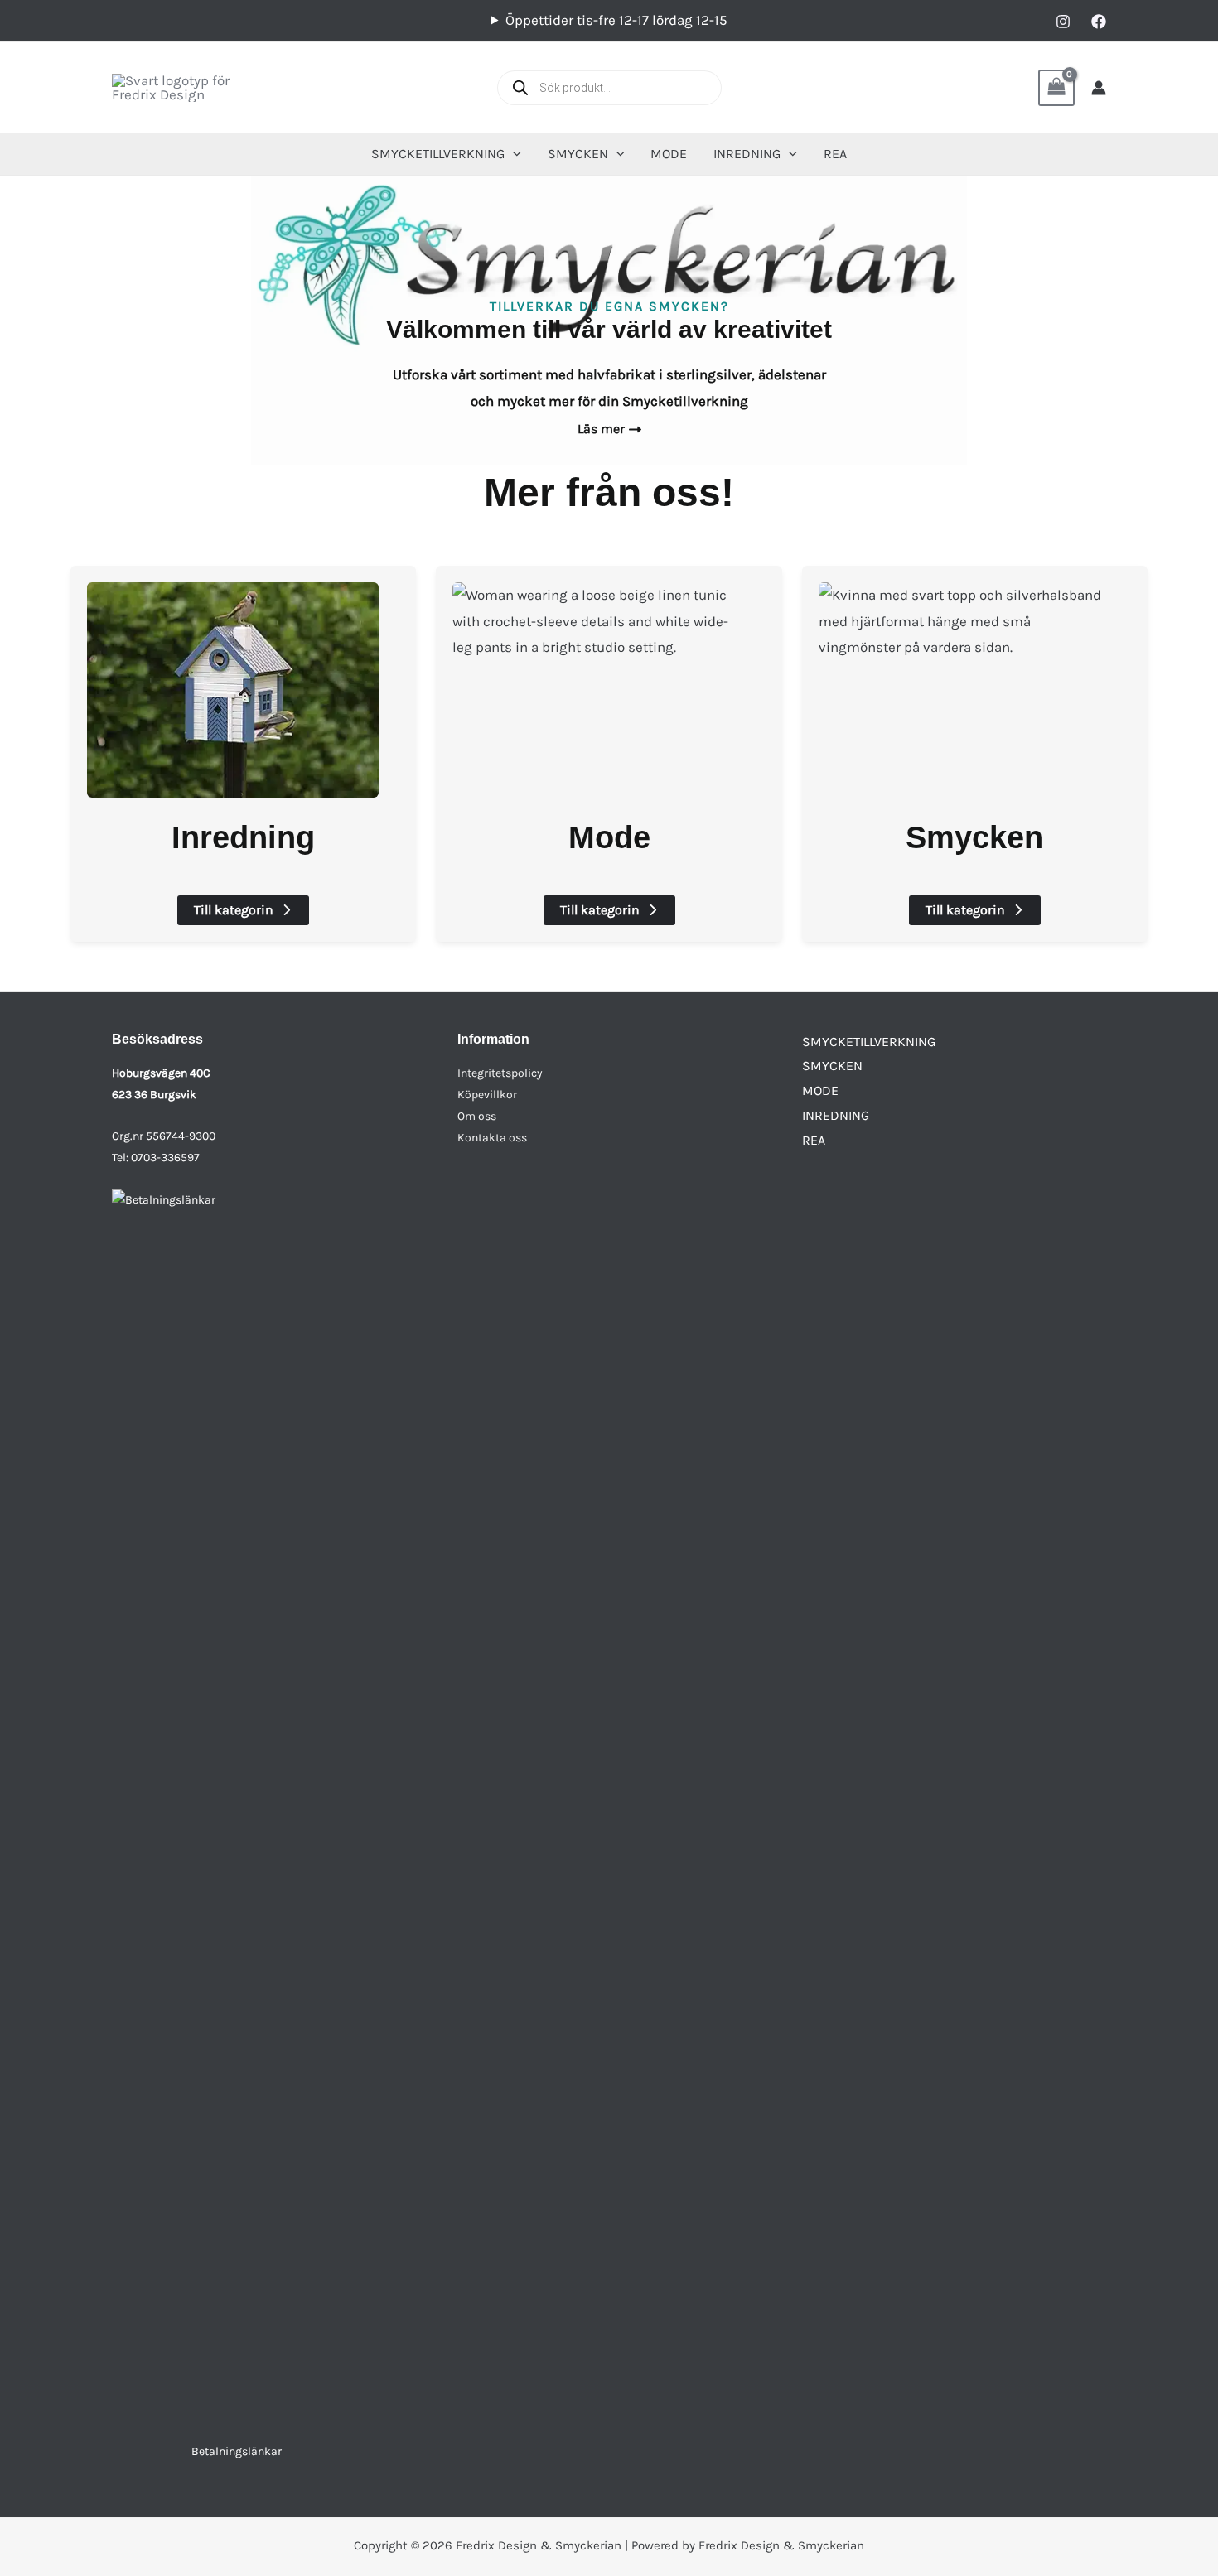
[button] (513, 154)
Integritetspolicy (500, 1073)
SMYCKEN (832, 1066)
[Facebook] (1099, 22)
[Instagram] (1063, 22)
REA (814, 1140)
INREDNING (836, 1115)
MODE (820, 1090)
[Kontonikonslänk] (1099, 88)
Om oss (477, 1116)
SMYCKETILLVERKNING (869, 1042)
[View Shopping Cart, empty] (1056, 88)
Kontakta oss (492, 1138)
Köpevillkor (487, 1095)
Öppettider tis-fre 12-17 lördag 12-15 (616, 20)
